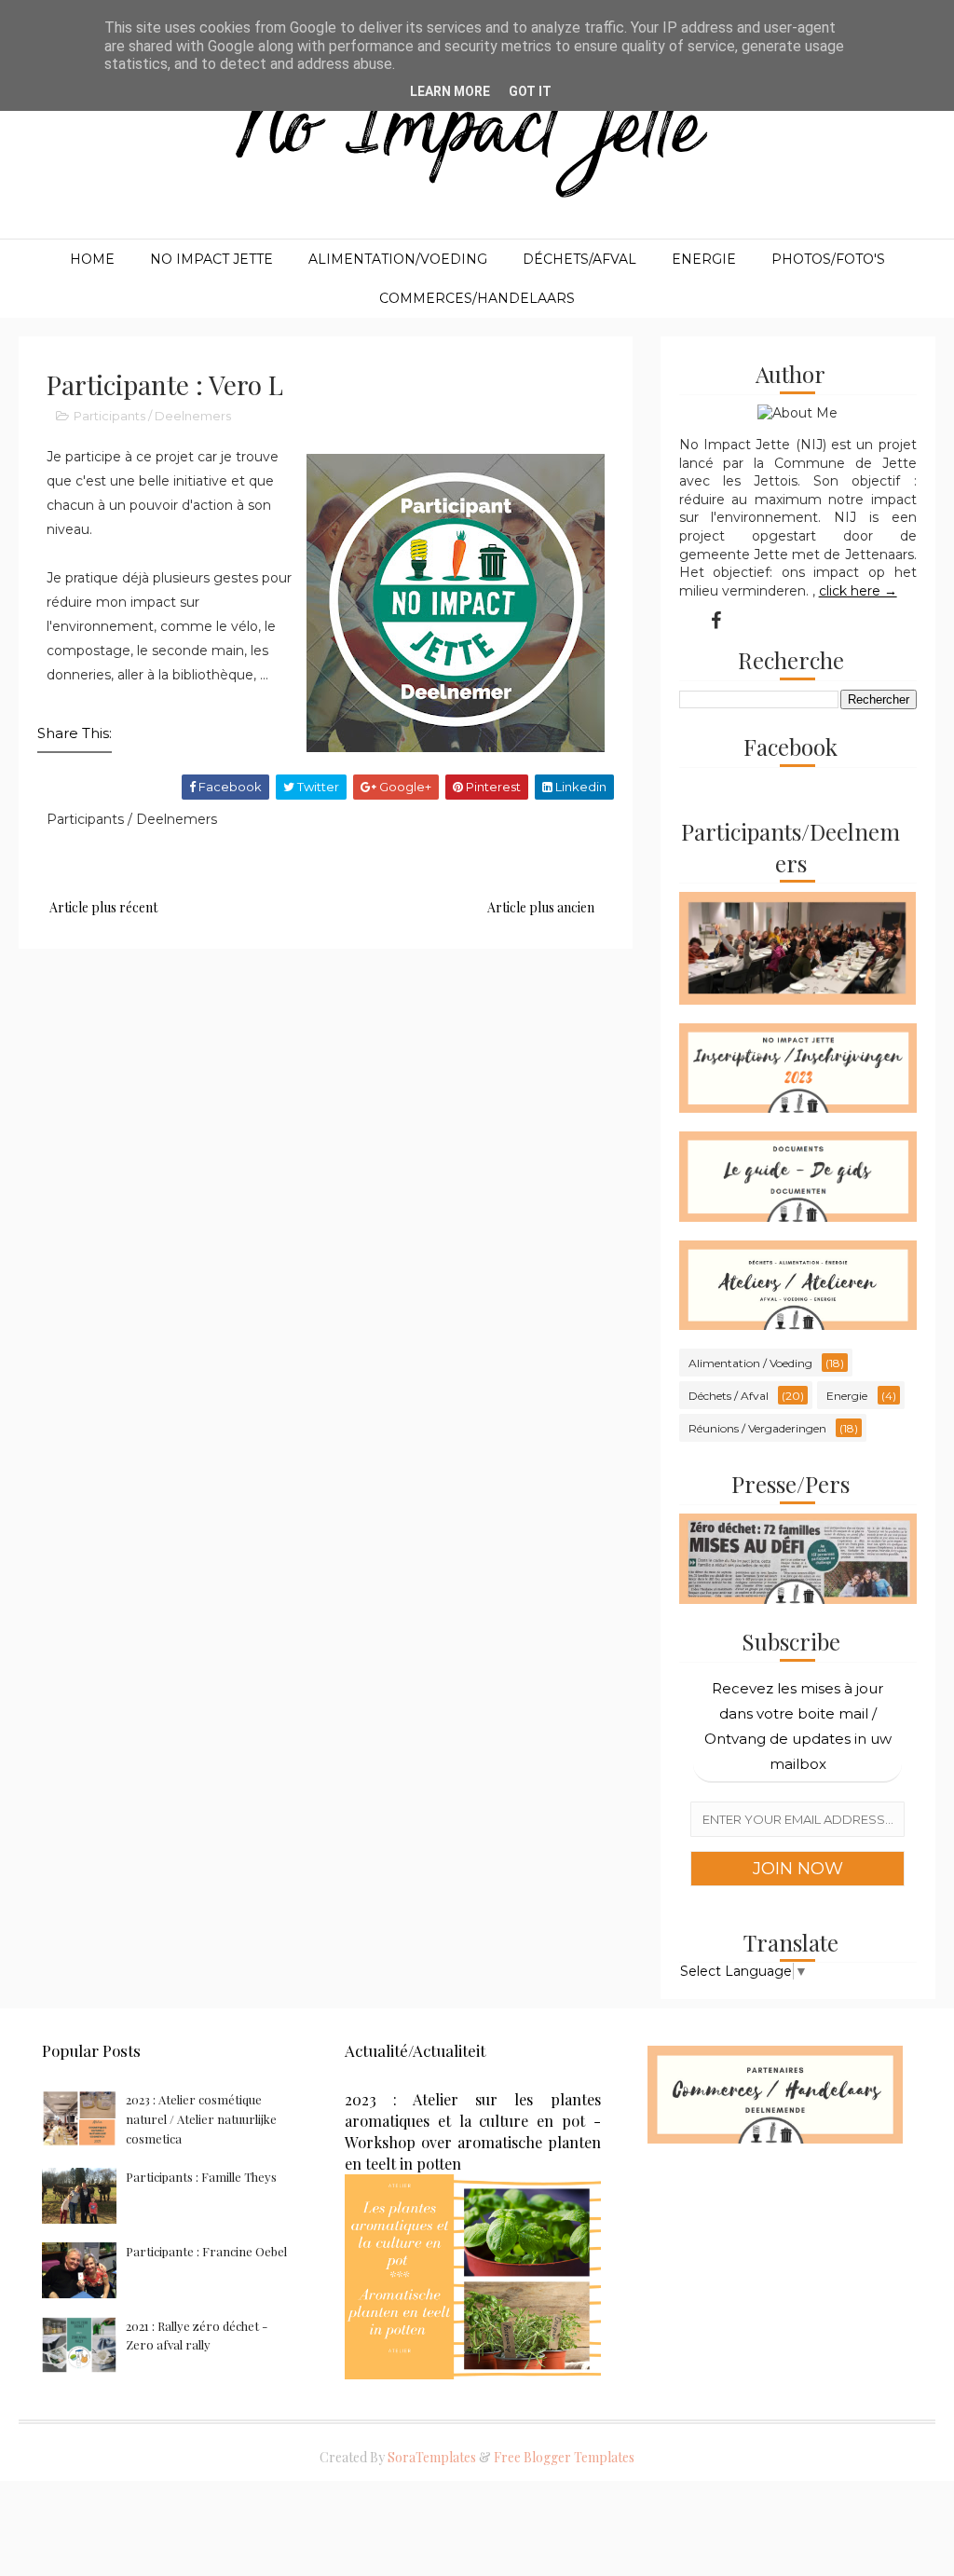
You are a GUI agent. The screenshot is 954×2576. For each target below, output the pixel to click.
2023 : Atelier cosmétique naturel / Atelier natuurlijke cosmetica (201, 2119)
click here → (858, 591)
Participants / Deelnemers (152, 416)
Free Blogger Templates (564, 2457)
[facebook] (715, 621)
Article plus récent (103, 907)
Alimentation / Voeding (750, 1363)
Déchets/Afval (579, 259)
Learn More (450, 91)
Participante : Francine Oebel (206, 2251)
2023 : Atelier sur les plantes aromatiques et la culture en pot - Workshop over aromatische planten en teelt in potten (473, 2131)
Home (92, 259)
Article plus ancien (541, 907)
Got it (530, 91)
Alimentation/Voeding (398, 259)
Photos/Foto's (828, 259)
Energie (704, 259)
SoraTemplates (432, 2457)
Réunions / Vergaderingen (757, 1428)
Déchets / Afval (729, 1396)
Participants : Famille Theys (201, 2177)
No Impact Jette (211, 259)
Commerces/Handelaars (477, 298)
